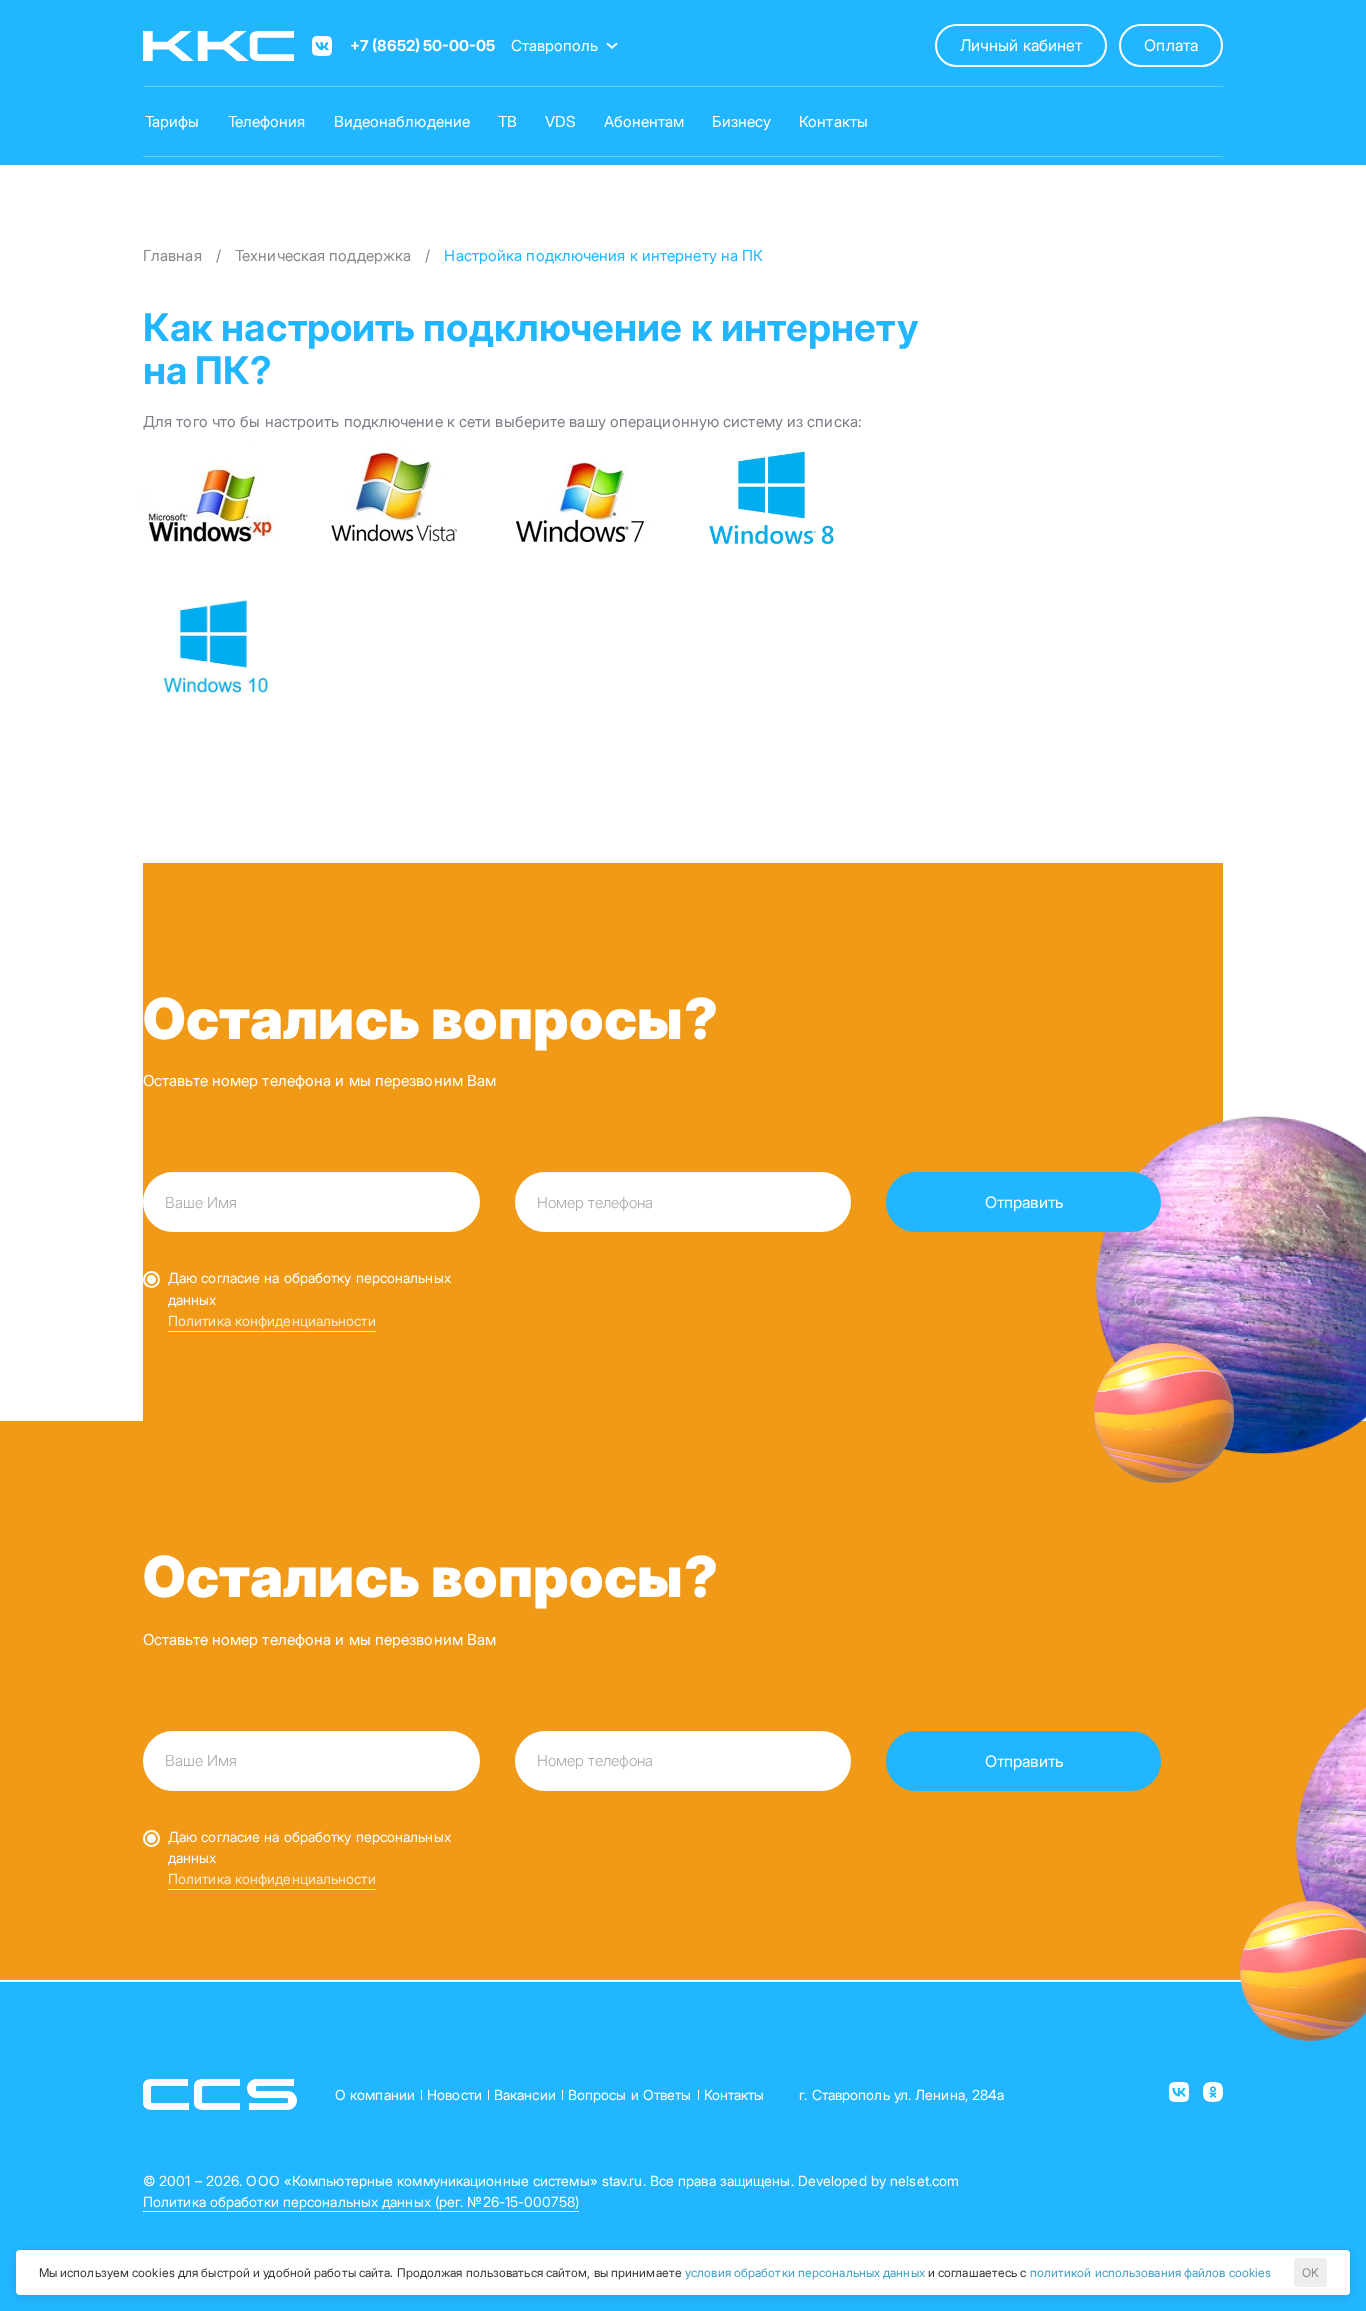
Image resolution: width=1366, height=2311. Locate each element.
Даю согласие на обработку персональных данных (309, 1288)
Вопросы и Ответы (630, 2094)
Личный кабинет (1021, 45)
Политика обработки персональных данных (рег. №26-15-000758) (361, 2201)
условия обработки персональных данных (805, 2272)
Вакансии (525, 2094)
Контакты (734, 2094)
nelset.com (924, 2180)
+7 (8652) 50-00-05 (422, 45)
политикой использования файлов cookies (1151, 2272)
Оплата (1171, 45)
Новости (454, 2094)
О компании (375, 2094)
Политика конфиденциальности (272, 1320)
